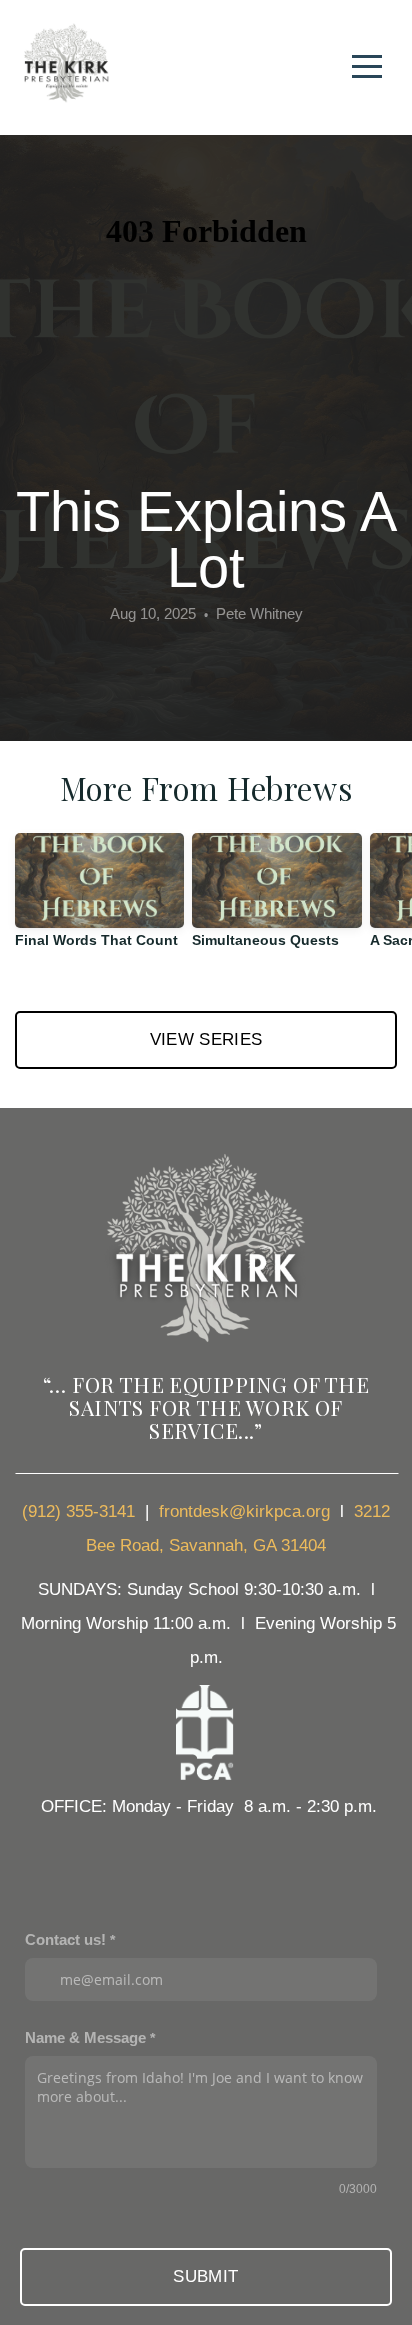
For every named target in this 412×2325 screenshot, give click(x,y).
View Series (206, 1039)
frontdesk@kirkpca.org (244, 1511)
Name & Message (85, 2037)
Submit (205, 2276)
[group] (99, 899)
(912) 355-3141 (78, 1511)
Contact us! (65, 1939)
